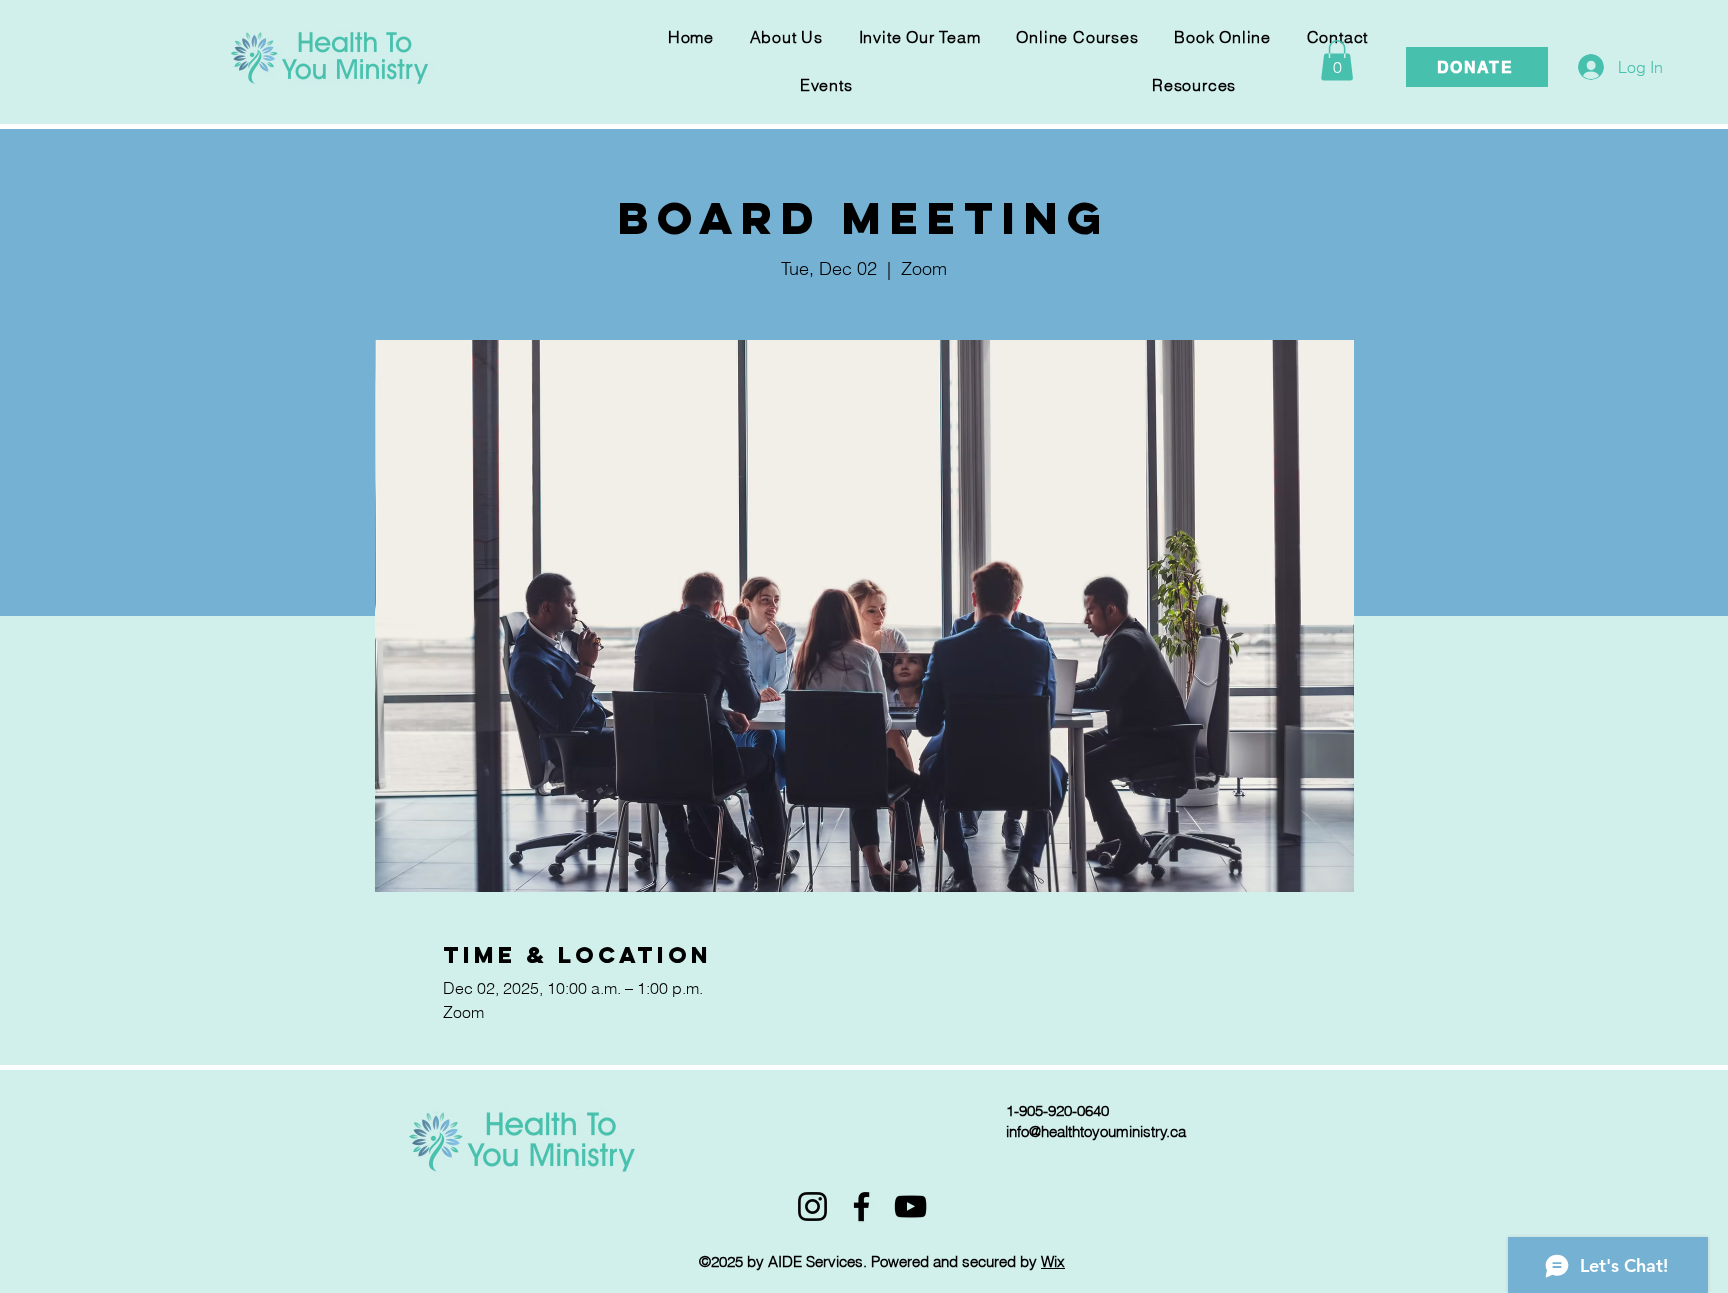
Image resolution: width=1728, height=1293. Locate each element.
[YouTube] (910, 1206)
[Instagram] (812, 1206)
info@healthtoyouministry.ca (1096, 1131)
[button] (1337, 60)
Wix (1053, 1261)
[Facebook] (861, 1206)
